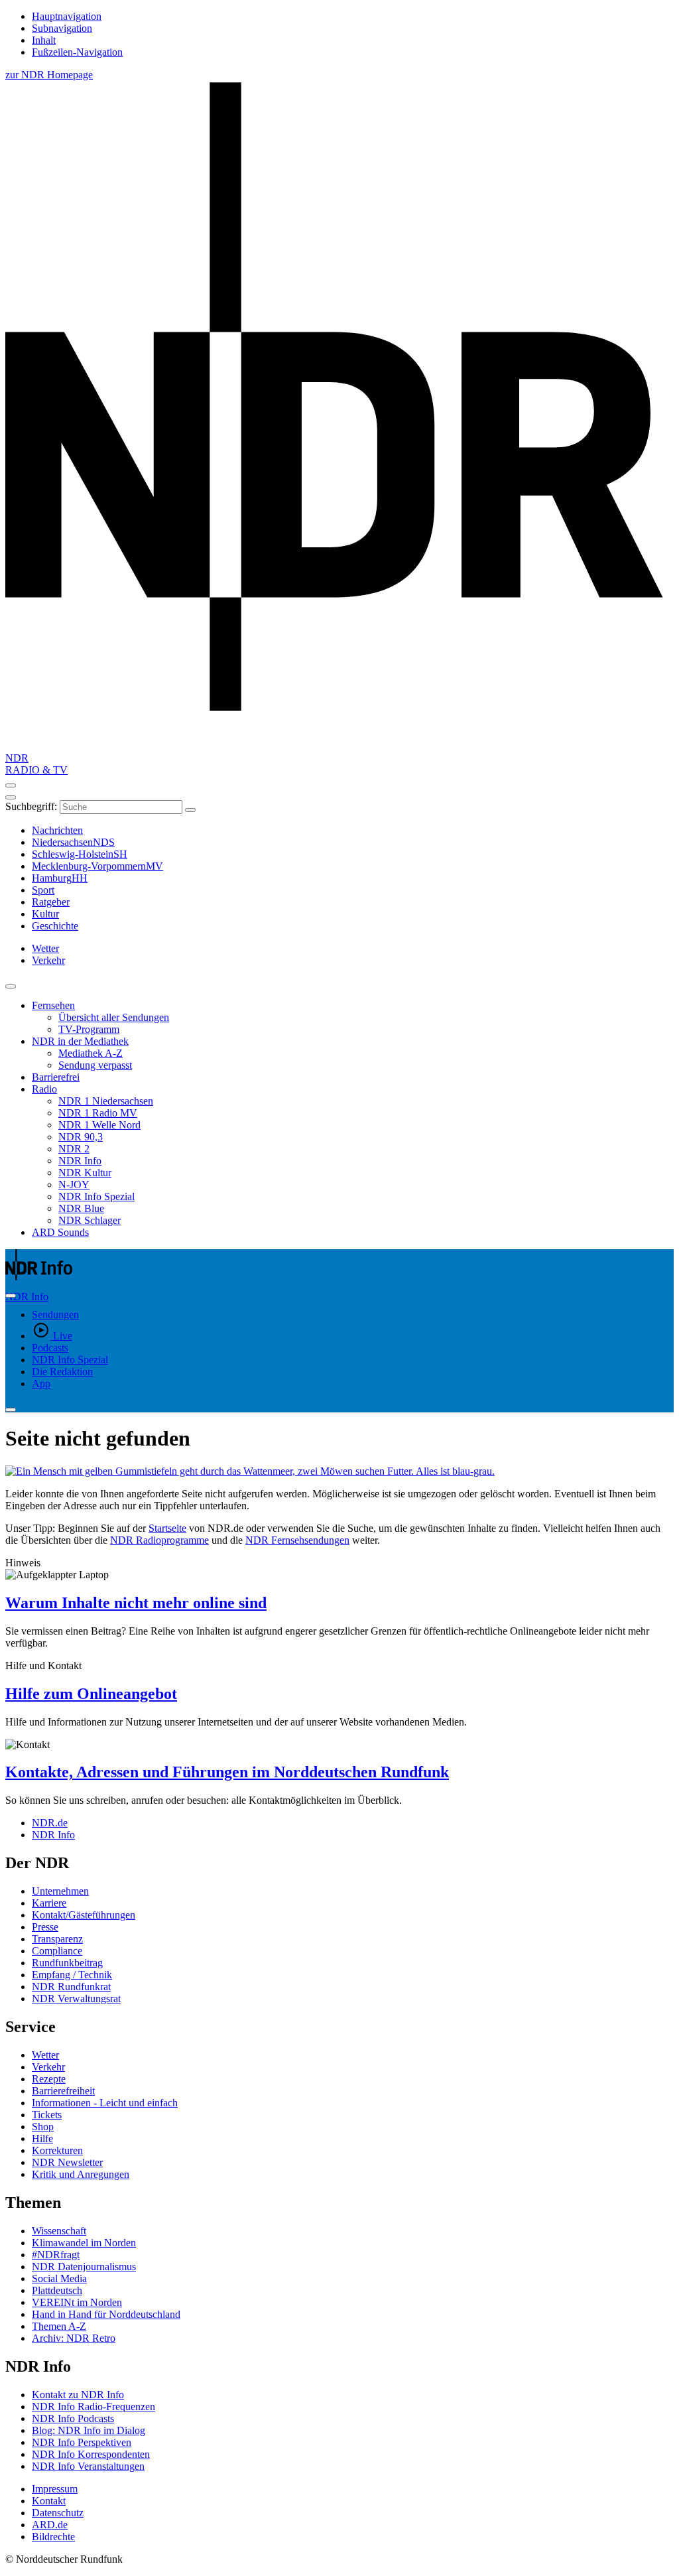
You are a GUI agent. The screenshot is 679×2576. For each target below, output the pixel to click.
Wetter (45, 2055)
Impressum (55, 2489)
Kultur (45, 914)
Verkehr (48, 2067)
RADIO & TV (36, 770)
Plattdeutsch (57, 2290)
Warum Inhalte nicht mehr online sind (136, 1603)
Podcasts (50, 1348)
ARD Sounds (60, 1232)
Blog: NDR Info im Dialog (89, 2430)
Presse (45, 1927)
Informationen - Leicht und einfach (105, 2103)
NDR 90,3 (81, 1137)
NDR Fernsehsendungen (297, 1540)
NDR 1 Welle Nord (99, 1125)
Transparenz (57, 1939)
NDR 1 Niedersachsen (106, 1101)
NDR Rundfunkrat (71, 1987)
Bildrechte (53, 2537)
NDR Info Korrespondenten (91, 2454)
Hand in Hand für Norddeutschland (106, 2314)
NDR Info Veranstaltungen (88, 2466)
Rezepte (49, 2079)
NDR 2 (74, 1149)
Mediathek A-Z (91, 1053)
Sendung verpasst (95, 1065)
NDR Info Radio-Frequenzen (93, 2407)
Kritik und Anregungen (81, 2174)
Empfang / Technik (72, 1975)
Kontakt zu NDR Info (78, 2395)
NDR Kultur (85, 1173)
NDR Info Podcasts (73, 2418)
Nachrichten (57, 830)
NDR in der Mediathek (80, 1041)
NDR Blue (81, 1208)
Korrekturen (57, 2150)
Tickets (47, 2115)
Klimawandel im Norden (84, 2243)
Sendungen (55, 1315)
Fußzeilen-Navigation (77, 52)
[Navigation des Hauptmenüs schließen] (11, 797)
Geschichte (55, 926)
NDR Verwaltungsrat (76, 1999)
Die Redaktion (62, 1372)
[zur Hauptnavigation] (11, 785)
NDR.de (50, 1823)
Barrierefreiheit (63, 2091)
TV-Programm (89, 1029)
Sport (43, 890)
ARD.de (50, 2525)
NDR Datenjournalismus (84, 2267)
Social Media (59, 2278)
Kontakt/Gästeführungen (84, 1915)
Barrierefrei (56, 1077)
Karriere (49, 1903)
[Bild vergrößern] (339, 1471)
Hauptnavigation (67, 16)
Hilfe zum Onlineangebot (91, 1694)
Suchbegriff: (31, 806)
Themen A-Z (59, 2326)
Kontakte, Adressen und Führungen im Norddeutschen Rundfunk (227, 1772)
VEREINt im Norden (77, 2302)
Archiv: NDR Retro (74, 2338)
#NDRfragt (56, 2255)
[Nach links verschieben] (11, 1410)
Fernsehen (53, 1005)
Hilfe (42, 2138)
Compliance (57, 1951)
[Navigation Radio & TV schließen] (11, 986)
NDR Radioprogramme (159, 1540)
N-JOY (74, 1185)
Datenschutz (58, 2513)
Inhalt (44, 40)
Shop (43, 2127)
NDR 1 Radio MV (98, 1113)
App (41, 1384)
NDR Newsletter (67, 2162)
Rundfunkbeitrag (67, 1963)
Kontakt (49, 2501)
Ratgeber (51, 902)
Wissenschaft (59, 2231)
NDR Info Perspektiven (82, 2442)
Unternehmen (60, 1891)
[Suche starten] (190, 810)
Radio (44, 1089)
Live (63, 1336)
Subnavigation (62, 28)
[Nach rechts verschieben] (11, 1296)
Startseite (167, 1528)
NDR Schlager (90, 1220)
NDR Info (80, 1161)
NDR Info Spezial (96, 1196)
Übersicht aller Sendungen (114, 1017)
